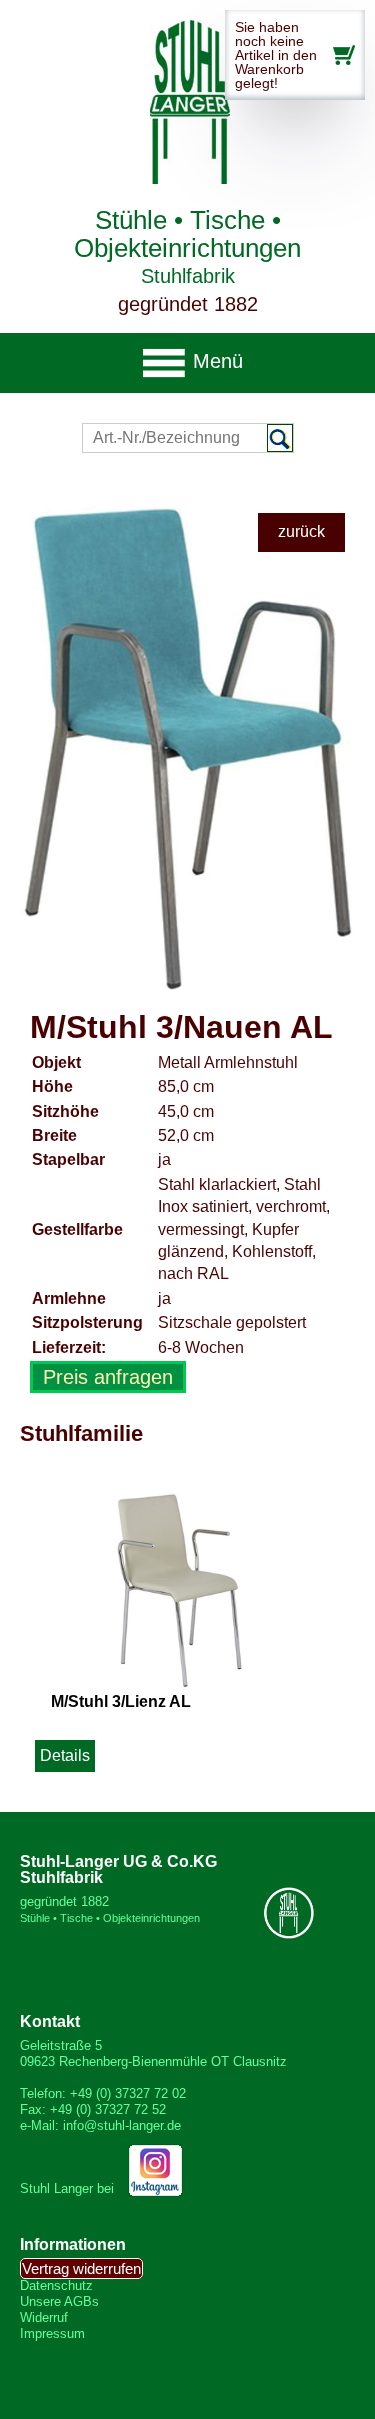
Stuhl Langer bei (69, 2188)
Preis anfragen (108, 1377)
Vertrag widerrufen (81, 2268)
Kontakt (50, 2021)
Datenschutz (56, 2285)
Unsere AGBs (59, 2301)
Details (65, 1755)
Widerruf (44, 2317)
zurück (301, 531)
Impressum (52, 2333)
